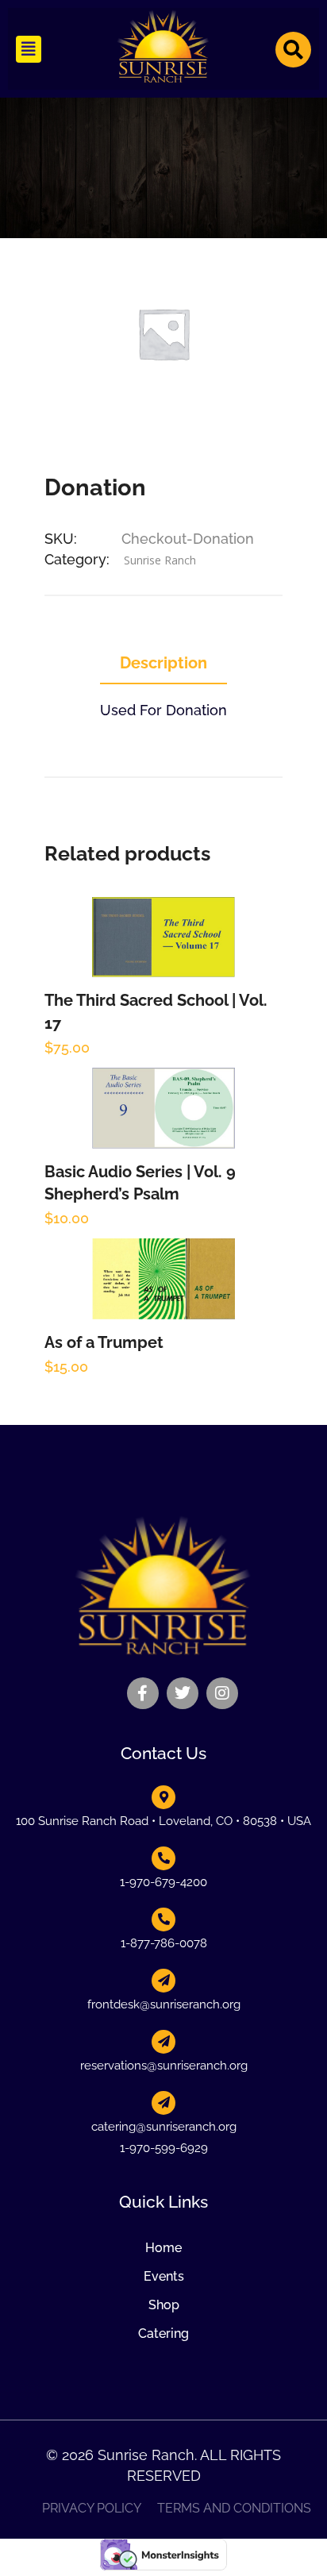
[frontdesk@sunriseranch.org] (163, 1981)
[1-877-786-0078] (163, 1919)
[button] (29, 49)
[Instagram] (222, 1693)
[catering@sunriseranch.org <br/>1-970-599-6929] (163, 2103)
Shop (164, 2305)
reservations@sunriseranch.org (164, 2066)
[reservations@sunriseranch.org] (163, 2042)
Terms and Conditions (234, 2509)
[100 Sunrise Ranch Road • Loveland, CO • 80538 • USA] (163, 1797)
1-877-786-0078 (164, 1943)
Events (164, 2276)
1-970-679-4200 (163, 1882)
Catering (163, 2333)
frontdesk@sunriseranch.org (164, 2004)
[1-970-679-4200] (163, 1858)
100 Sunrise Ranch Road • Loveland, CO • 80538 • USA (163, 1821)
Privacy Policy (92, 2509)
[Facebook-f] (143, 1693)
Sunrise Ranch (160, 560)
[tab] (163, 664)
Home (163, 2248)
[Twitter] (183, 1693)
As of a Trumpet (104, 1342)
